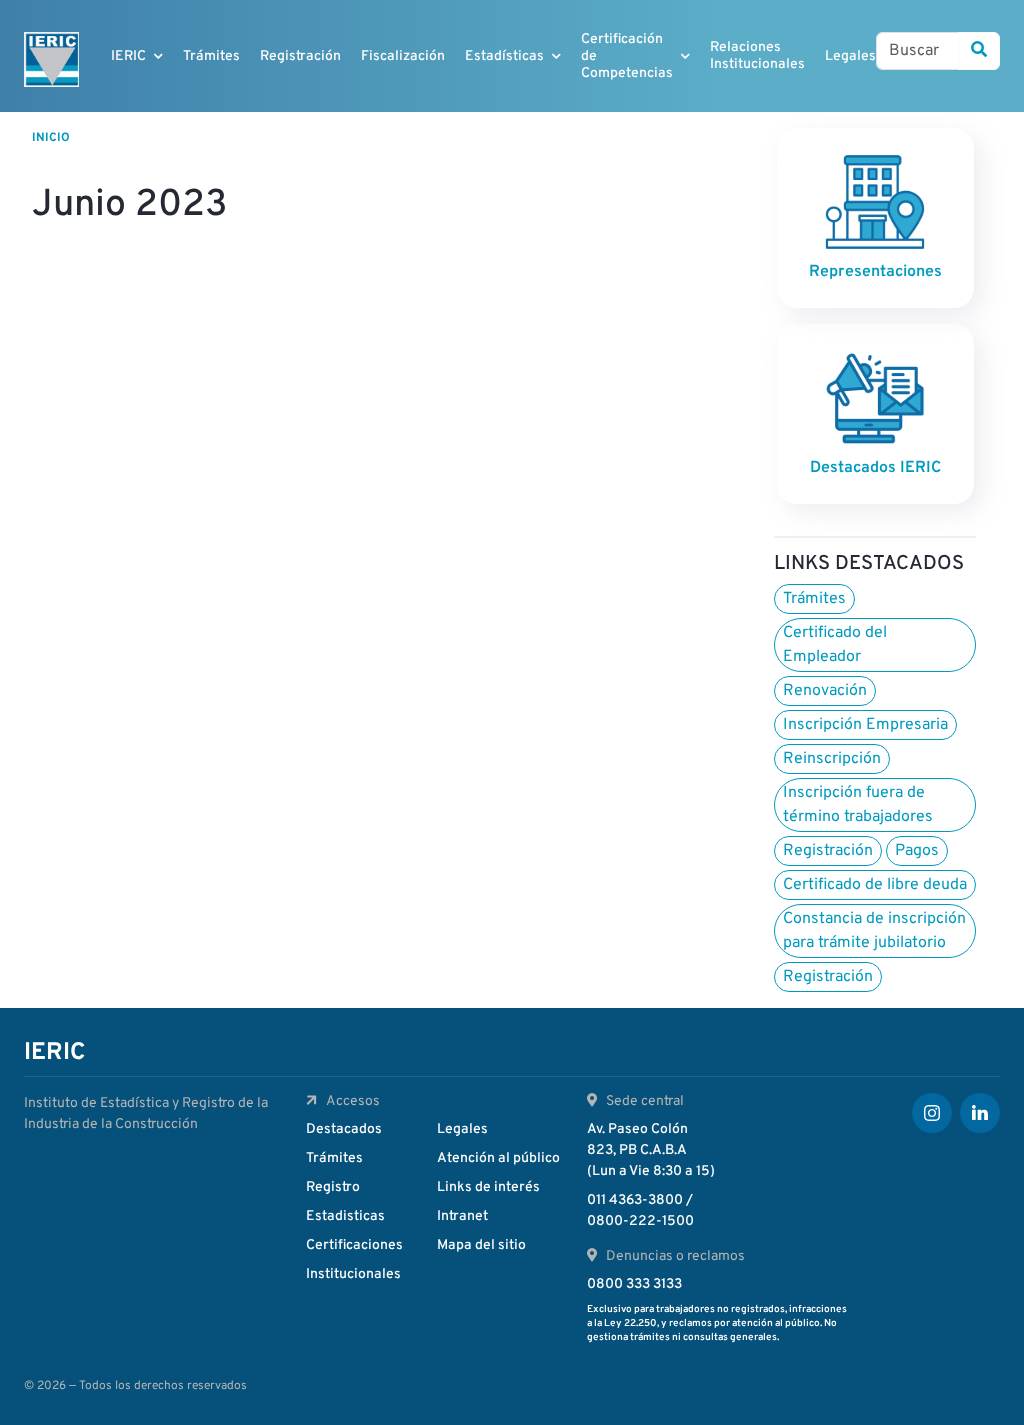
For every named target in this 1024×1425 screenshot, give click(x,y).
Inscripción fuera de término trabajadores (858, 805)
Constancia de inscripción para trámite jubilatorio (874, 931)
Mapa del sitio (481, 1245)
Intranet (462, 1216)
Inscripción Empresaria (865, 725)
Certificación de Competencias (627, 56)
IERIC (128, 56)
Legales (850, 56)
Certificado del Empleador (835, 645)
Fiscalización (403, 56)
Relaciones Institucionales (757, 56)
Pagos (917, 851)
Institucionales (353, 1274)
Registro (333, 1187)
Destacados (344, 1129)
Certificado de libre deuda (875, 885)
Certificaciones (354, 1245)
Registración (300, 56)
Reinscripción (832, 759)
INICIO (51, 138)
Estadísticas (504, 56)
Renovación (825, 691)
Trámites (211, 56)
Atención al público (498, 1158)
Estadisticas (345, 1216)
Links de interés (488, 1187)
